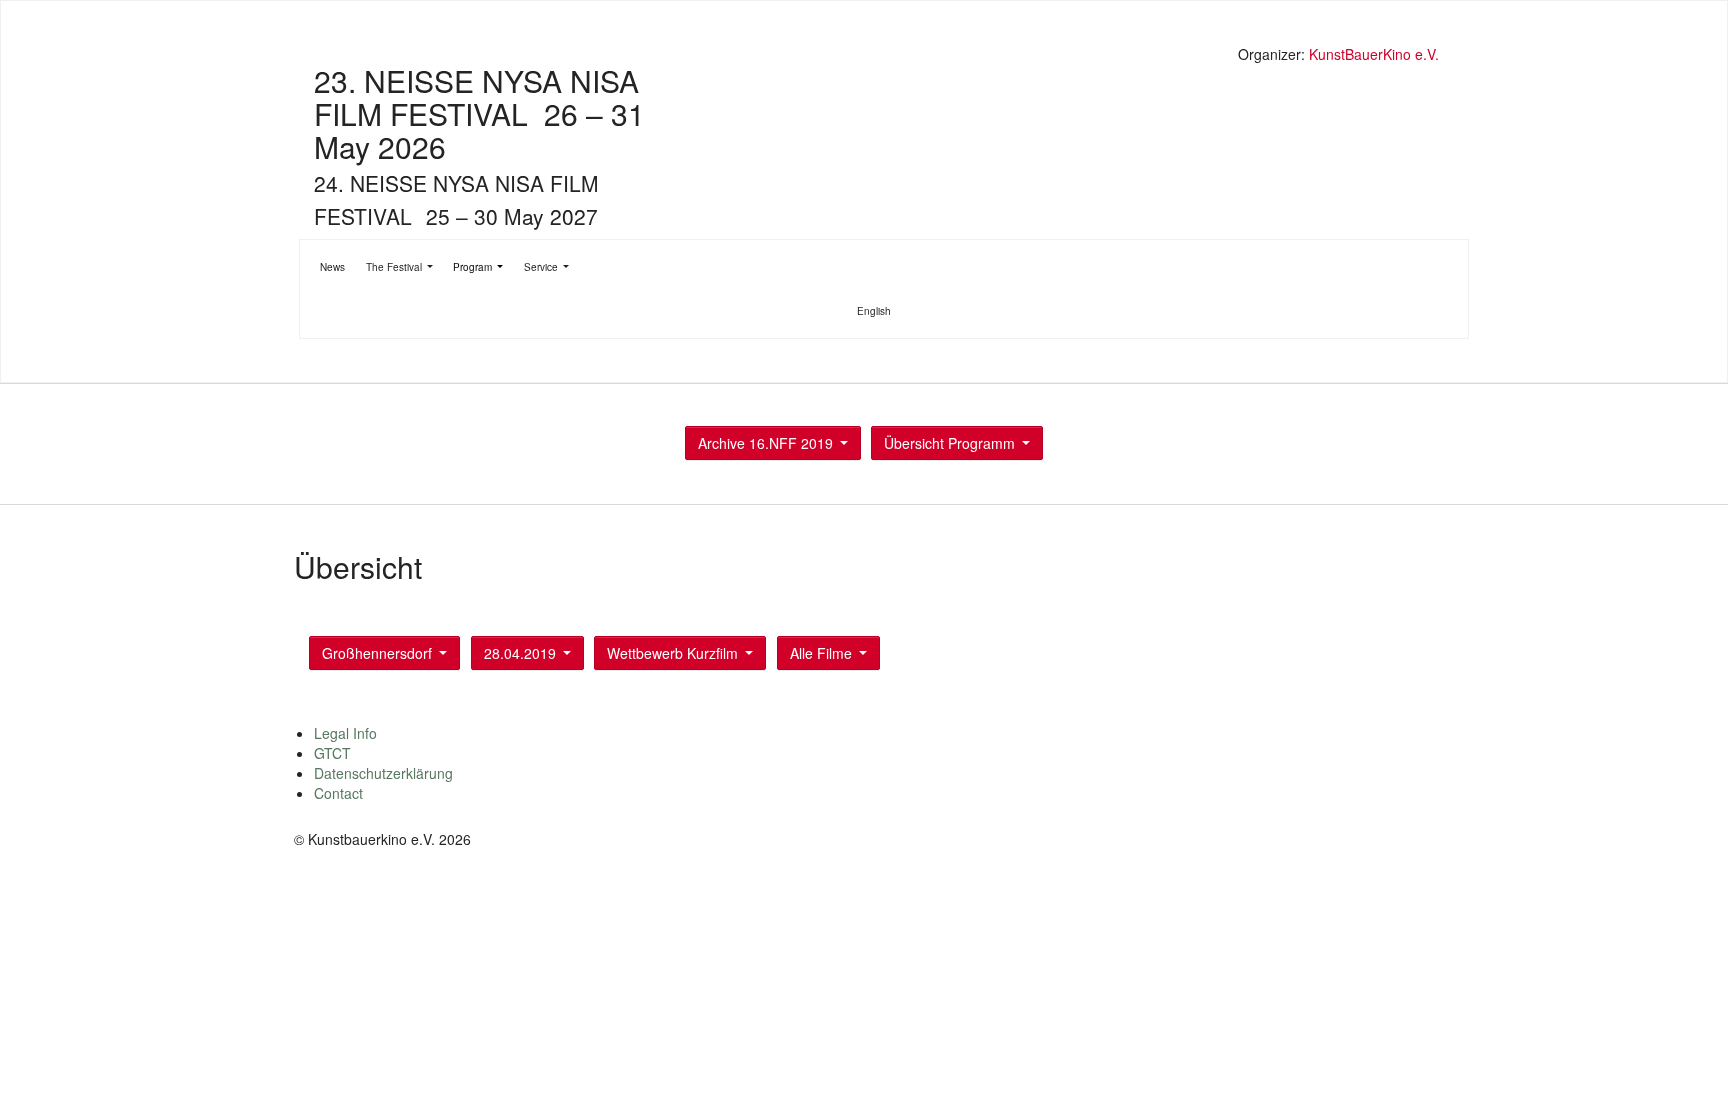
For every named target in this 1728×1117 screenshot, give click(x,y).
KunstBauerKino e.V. (1374, 54)
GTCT (332, 753)
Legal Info (345, 733)
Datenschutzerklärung (383, 773)
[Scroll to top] (1687, 1076)
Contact (338, 793)
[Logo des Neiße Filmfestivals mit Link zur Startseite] (869, 56)
